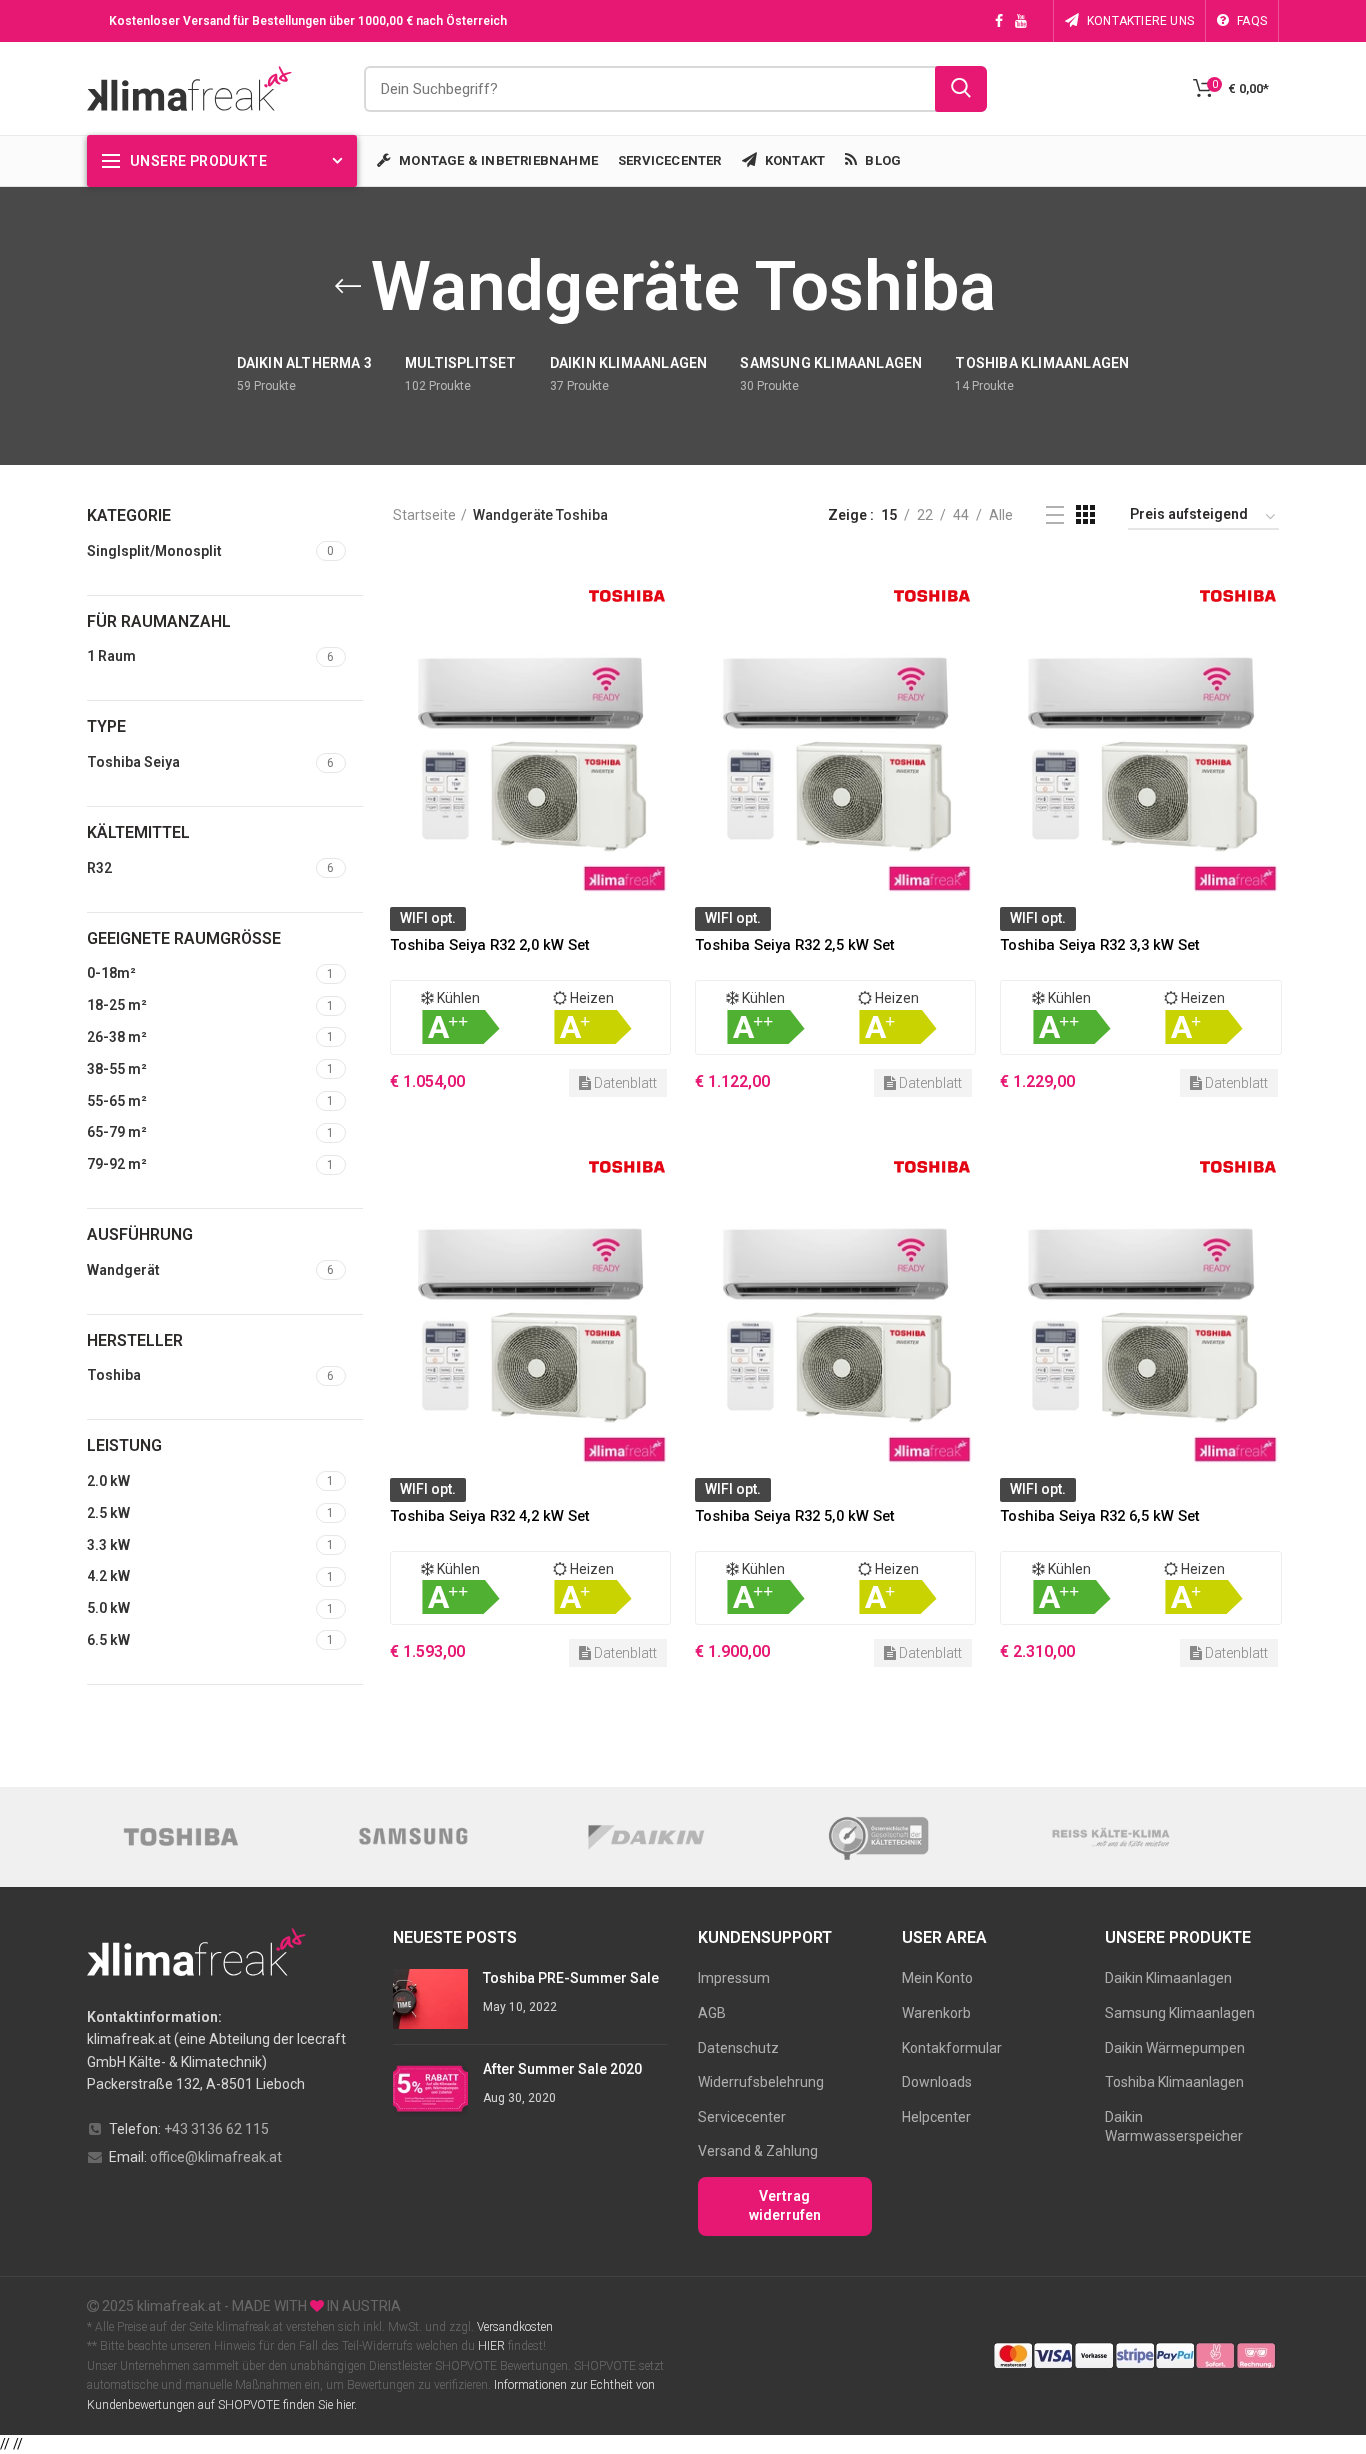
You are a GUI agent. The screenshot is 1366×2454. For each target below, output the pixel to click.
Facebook (999, 21)
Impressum (734, 1978)
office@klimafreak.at (216, 2157)
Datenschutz (738, 2048)
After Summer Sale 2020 (562, 2069)
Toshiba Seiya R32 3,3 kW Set (1100, 945)
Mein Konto (937, 1978)
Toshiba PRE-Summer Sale (571, 1978)
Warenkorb (936, 2013)
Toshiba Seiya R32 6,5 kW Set (1100, 1516)
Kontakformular (952, 2048)
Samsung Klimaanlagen (1180, 2013)
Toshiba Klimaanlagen (1174, 2082)
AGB (712, 2013)
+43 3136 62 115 (216, 2129)
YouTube (1021, 21)
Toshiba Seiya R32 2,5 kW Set (795, 945)
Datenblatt (624, 1083)
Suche (961, 89)
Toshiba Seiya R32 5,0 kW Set (795, 1516)
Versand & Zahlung (758, 2151)
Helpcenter (936, 2117)
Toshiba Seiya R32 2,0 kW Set (490, 945)
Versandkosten (513, 2327)
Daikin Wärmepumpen (1175, 2048)
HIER (491, 2346)
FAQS (1252, 21)
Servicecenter (742, 2117)
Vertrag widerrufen (785, 2206)
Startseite (424, 515)
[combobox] (675, 89)
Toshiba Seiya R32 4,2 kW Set (490, 1516)
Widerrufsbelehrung (761, 2082)
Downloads (937, 2082)
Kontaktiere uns (1140, 21)
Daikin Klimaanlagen (1168, 1978)
